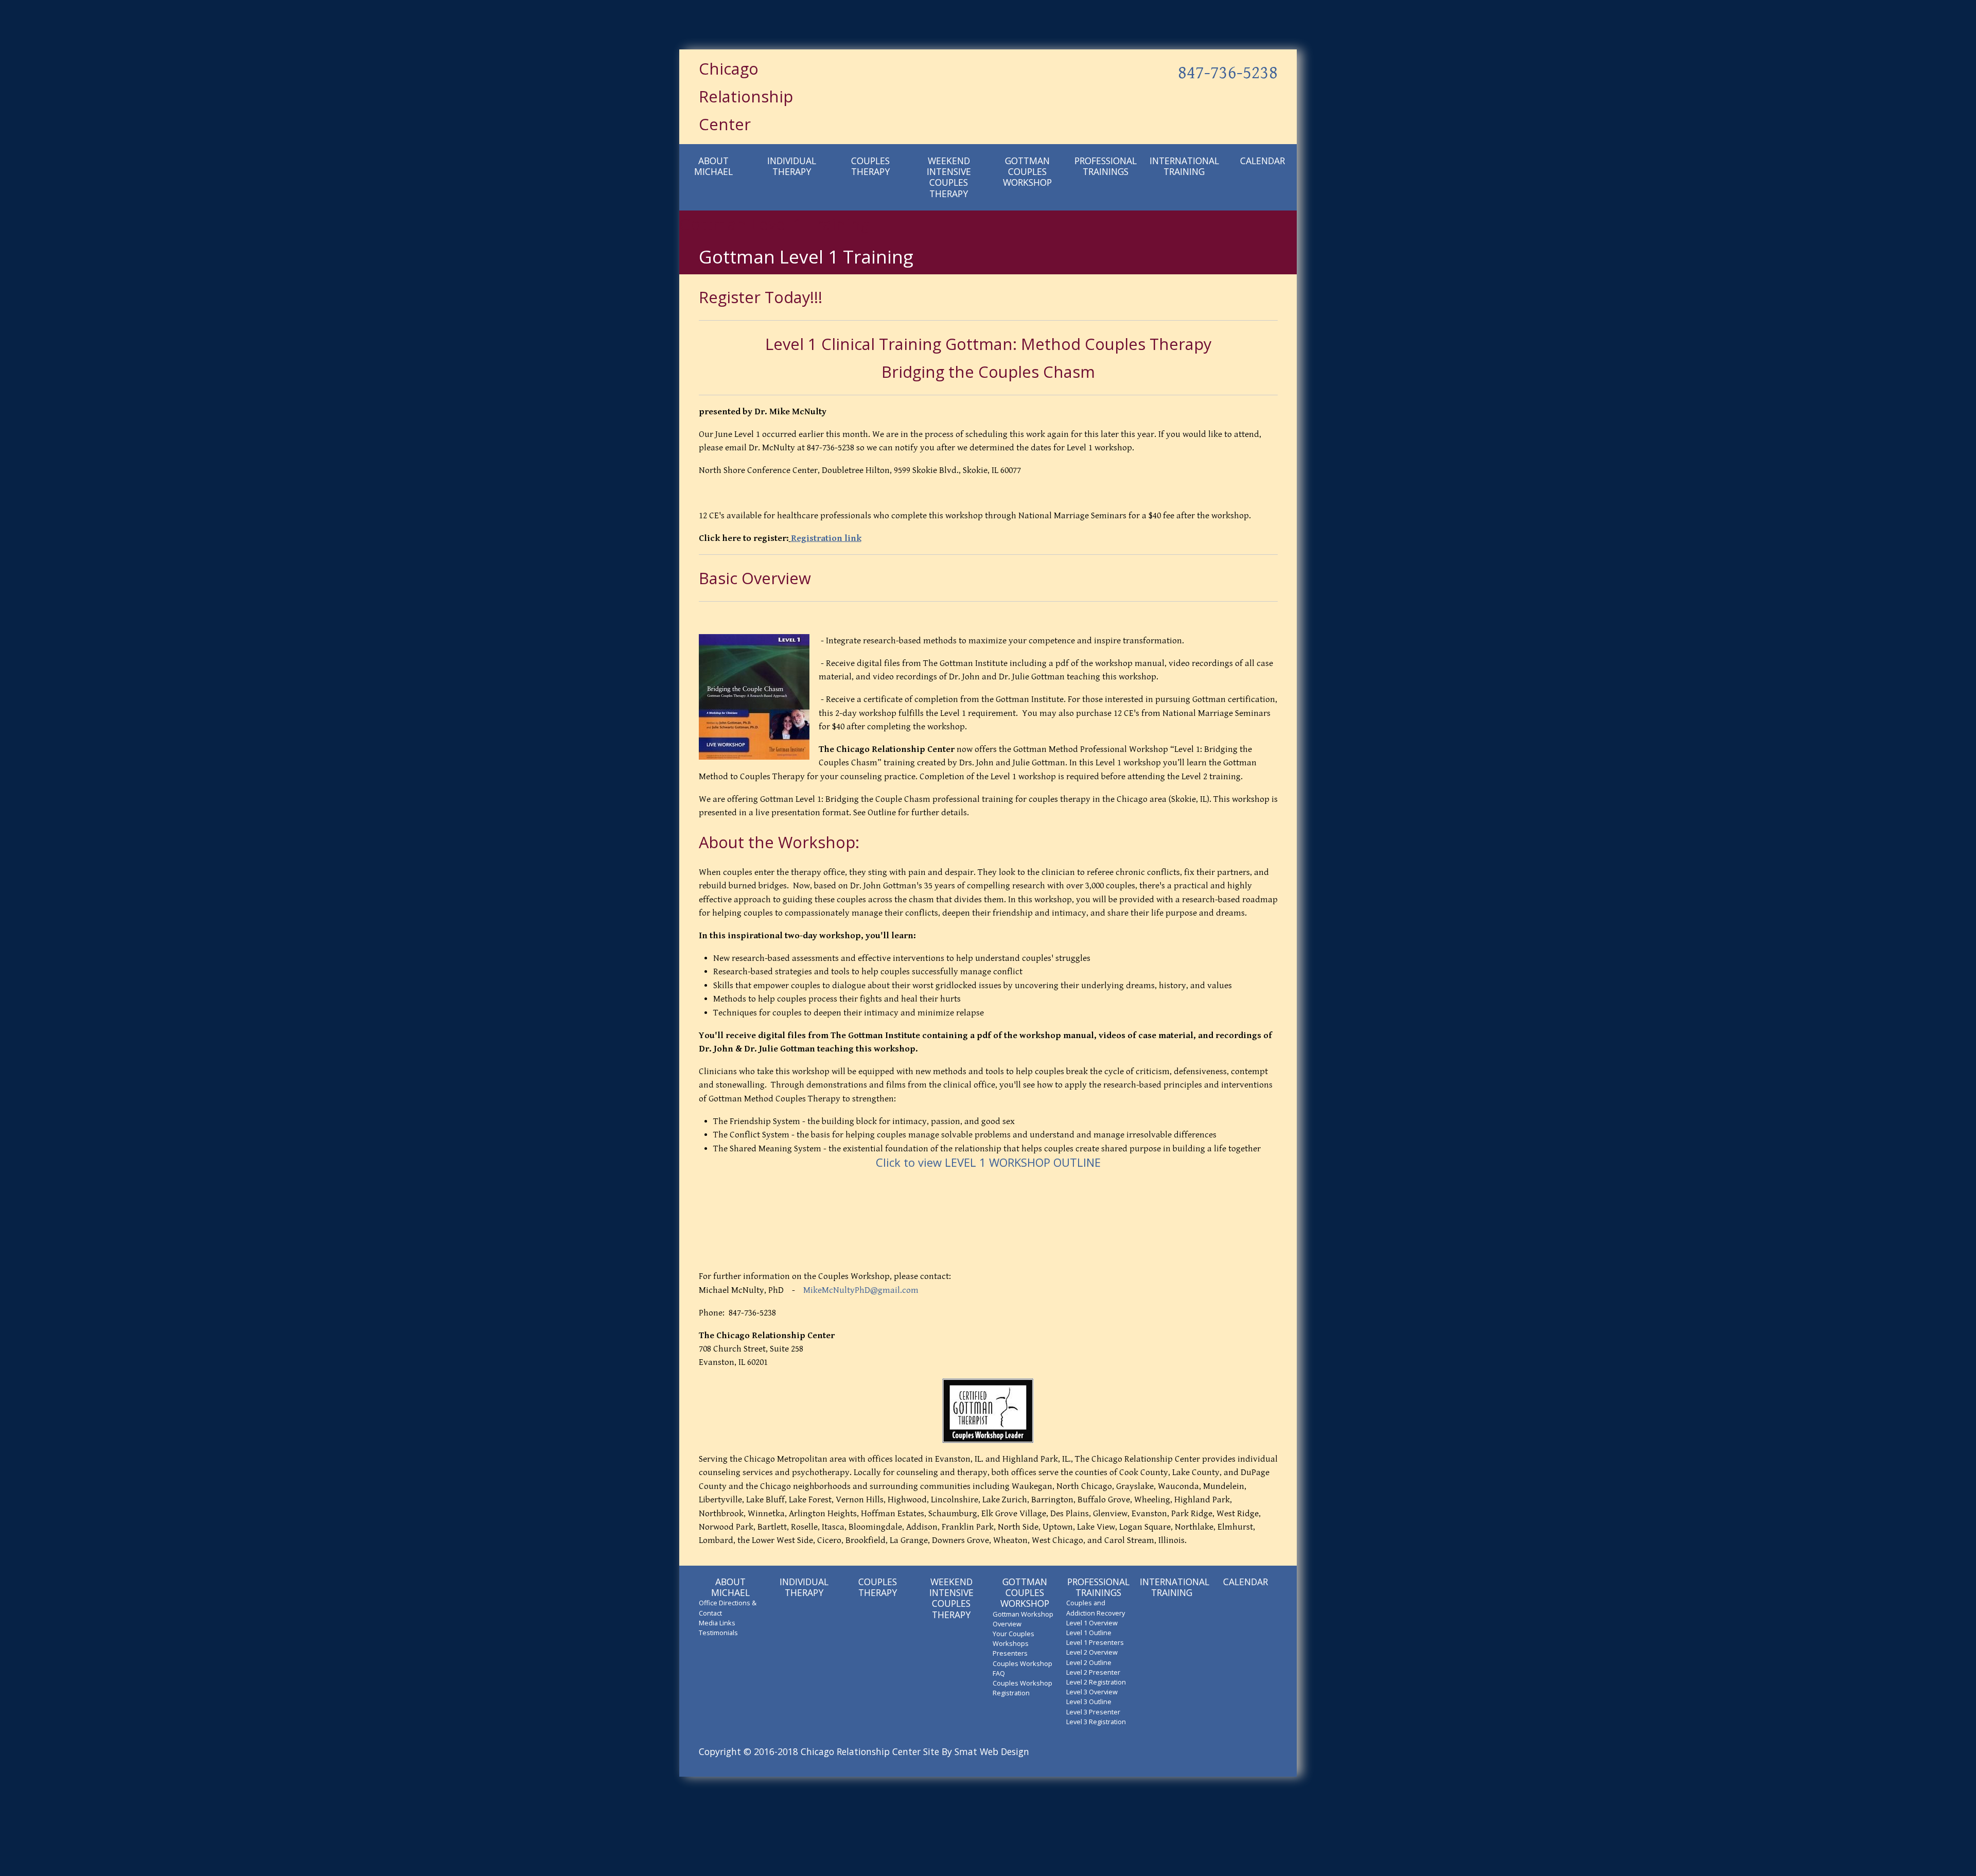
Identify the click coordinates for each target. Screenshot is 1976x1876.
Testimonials (718, 1633)
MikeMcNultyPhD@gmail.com (861, 1290)
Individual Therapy (792, 166)
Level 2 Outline (1089, 1662)
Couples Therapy (870, 166)
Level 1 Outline (1089, 1633)
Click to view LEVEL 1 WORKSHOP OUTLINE (988, 1162)
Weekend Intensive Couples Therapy (949, 177)
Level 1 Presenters (1095, 1642)
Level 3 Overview (1092, 1692)
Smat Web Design (992, 1751)
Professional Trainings (1106, 166)
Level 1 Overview (1092, 1623)
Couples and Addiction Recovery (1096, 1608)
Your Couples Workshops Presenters (1013, 1643)
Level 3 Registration (1096, 1722)
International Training (1184, 166)
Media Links (717, 1623)
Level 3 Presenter (1093, 1712)
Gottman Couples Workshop (1027, 171)
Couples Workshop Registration (1022, 1688)
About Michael (713, 166)
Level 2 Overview (1092, 1652)
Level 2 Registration (1096, 1682)
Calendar (1263, 161)
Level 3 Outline (1089, 1702)
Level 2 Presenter (1093, 1672)
